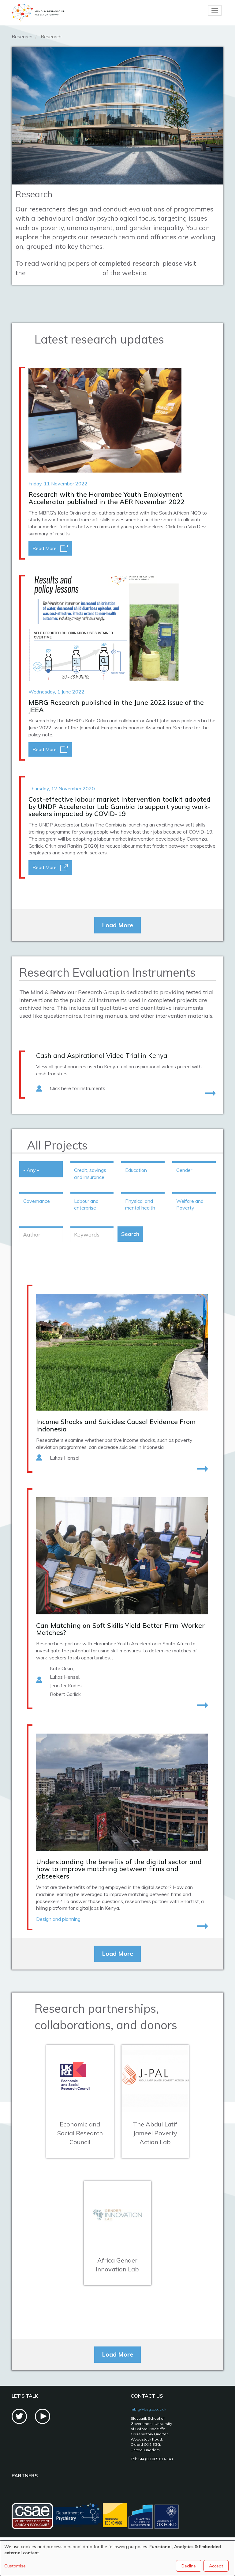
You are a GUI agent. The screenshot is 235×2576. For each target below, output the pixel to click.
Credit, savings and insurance (90, 1174)
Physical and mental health (140, 1204)
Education (136, 1170)
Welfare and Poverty (190, 1204)
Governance (37, 1201)
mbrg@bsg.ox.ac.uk (148, 2409)
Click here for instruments (78, 1088)
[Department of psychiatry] (78, 2517)
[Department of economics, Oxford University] (115, 2517)
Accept (216, 2566)
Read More (45, 548)
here (188, 728)
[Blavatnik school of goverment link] (154, 2517)
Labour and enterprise (86, 1204)
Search (130, 1234)
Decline (189, 2566)
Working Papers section (64, 273)
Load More (117, 925)
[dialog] (117, 2558)
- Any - (31, 1170)
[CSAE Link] (32, 2517)
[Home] (38, 13)
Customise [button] (15, 2566)
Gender (184, 1170)
